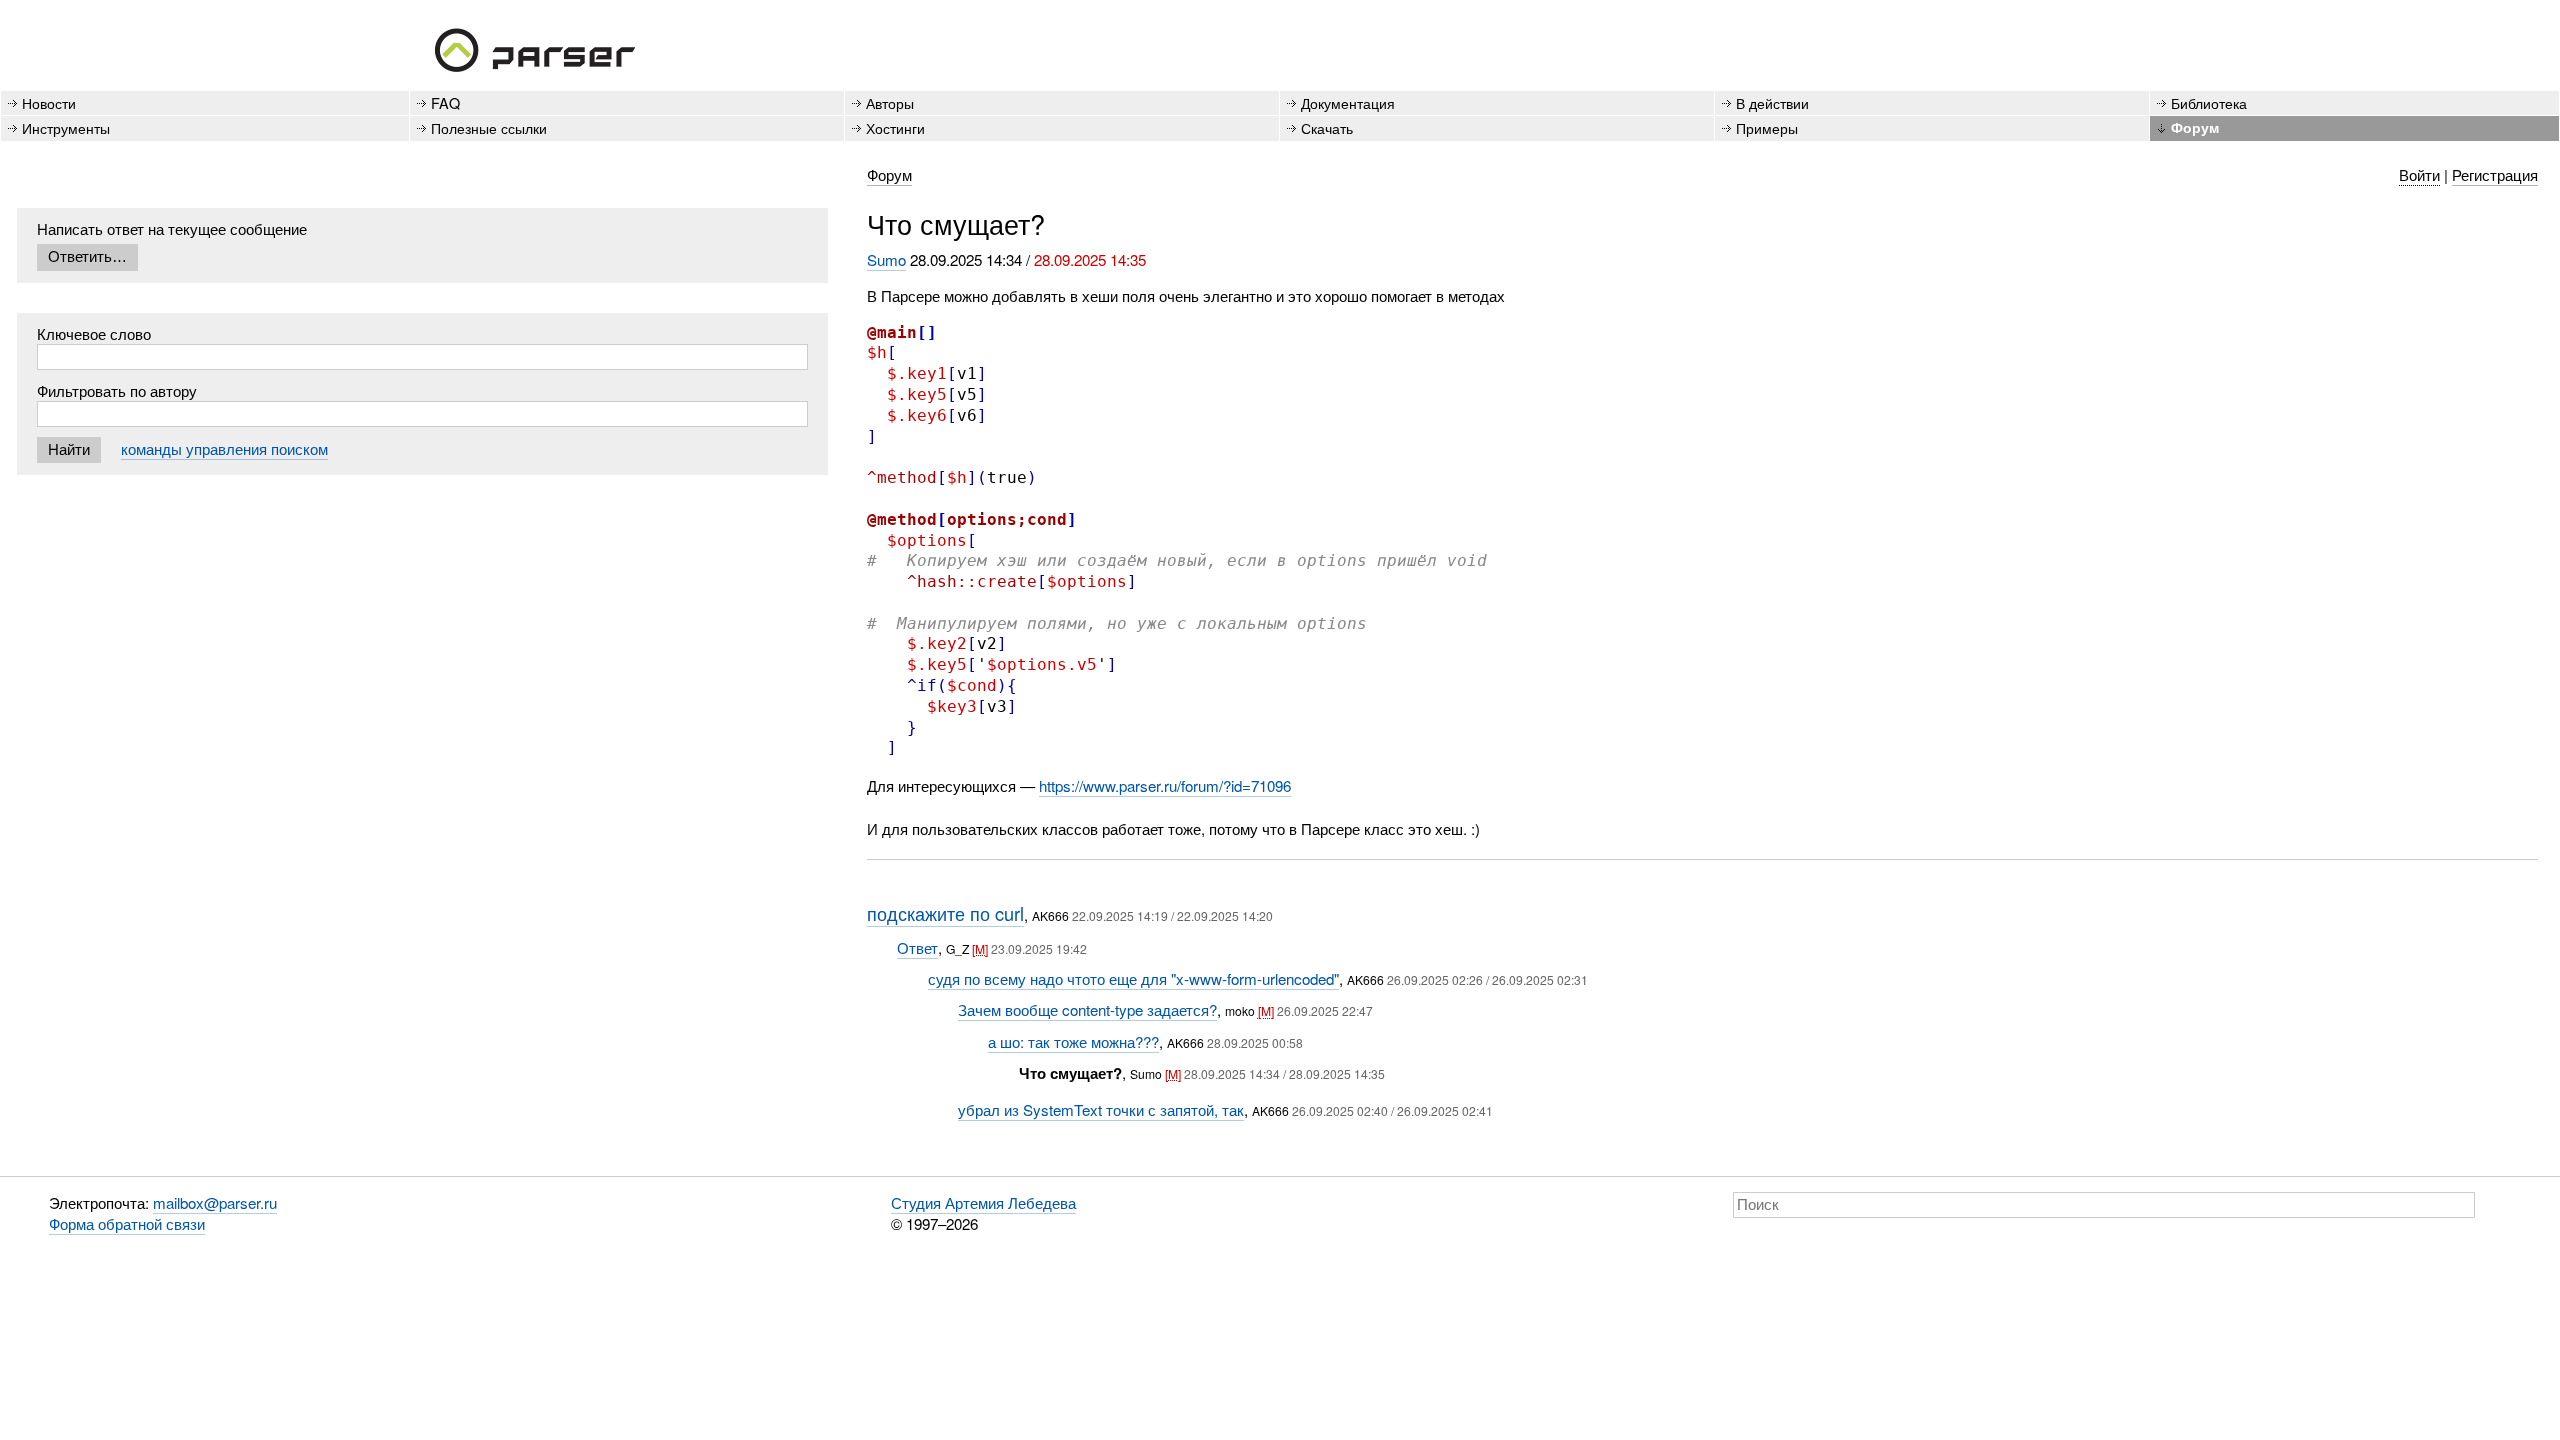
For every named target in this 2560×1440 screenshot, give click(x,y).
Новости (49, 102)
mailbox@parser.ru (215, 1202)
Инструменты (66, 127)
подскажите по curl (945, 913)
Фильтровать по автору (117, 390)
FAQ (445, 102)
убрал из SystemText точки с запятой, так (1101, 1109)
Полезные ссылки (489, 127)
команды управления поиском (224, 448)
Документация (1348, 102)
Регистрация (2495, 174)
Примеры (1767, 127)
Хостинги (895, 127)
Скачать (1327, 127)
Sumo (886, 259)
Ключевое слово (94, 333)
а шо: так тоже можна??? (1073, 1041)
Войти (2419, 174)
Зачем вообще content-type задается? (1087, 1009)
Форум (2195, 127)
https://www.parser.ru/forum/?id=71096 (1165, 785)
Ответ (917, 947)
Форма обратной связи (127, 1223)
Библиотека (2209, 102)
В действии (1772, 102)
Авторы (890, 102)
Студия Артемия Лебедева (983, 1202)
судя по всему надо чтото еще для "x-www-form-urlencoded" (1133, 978)
